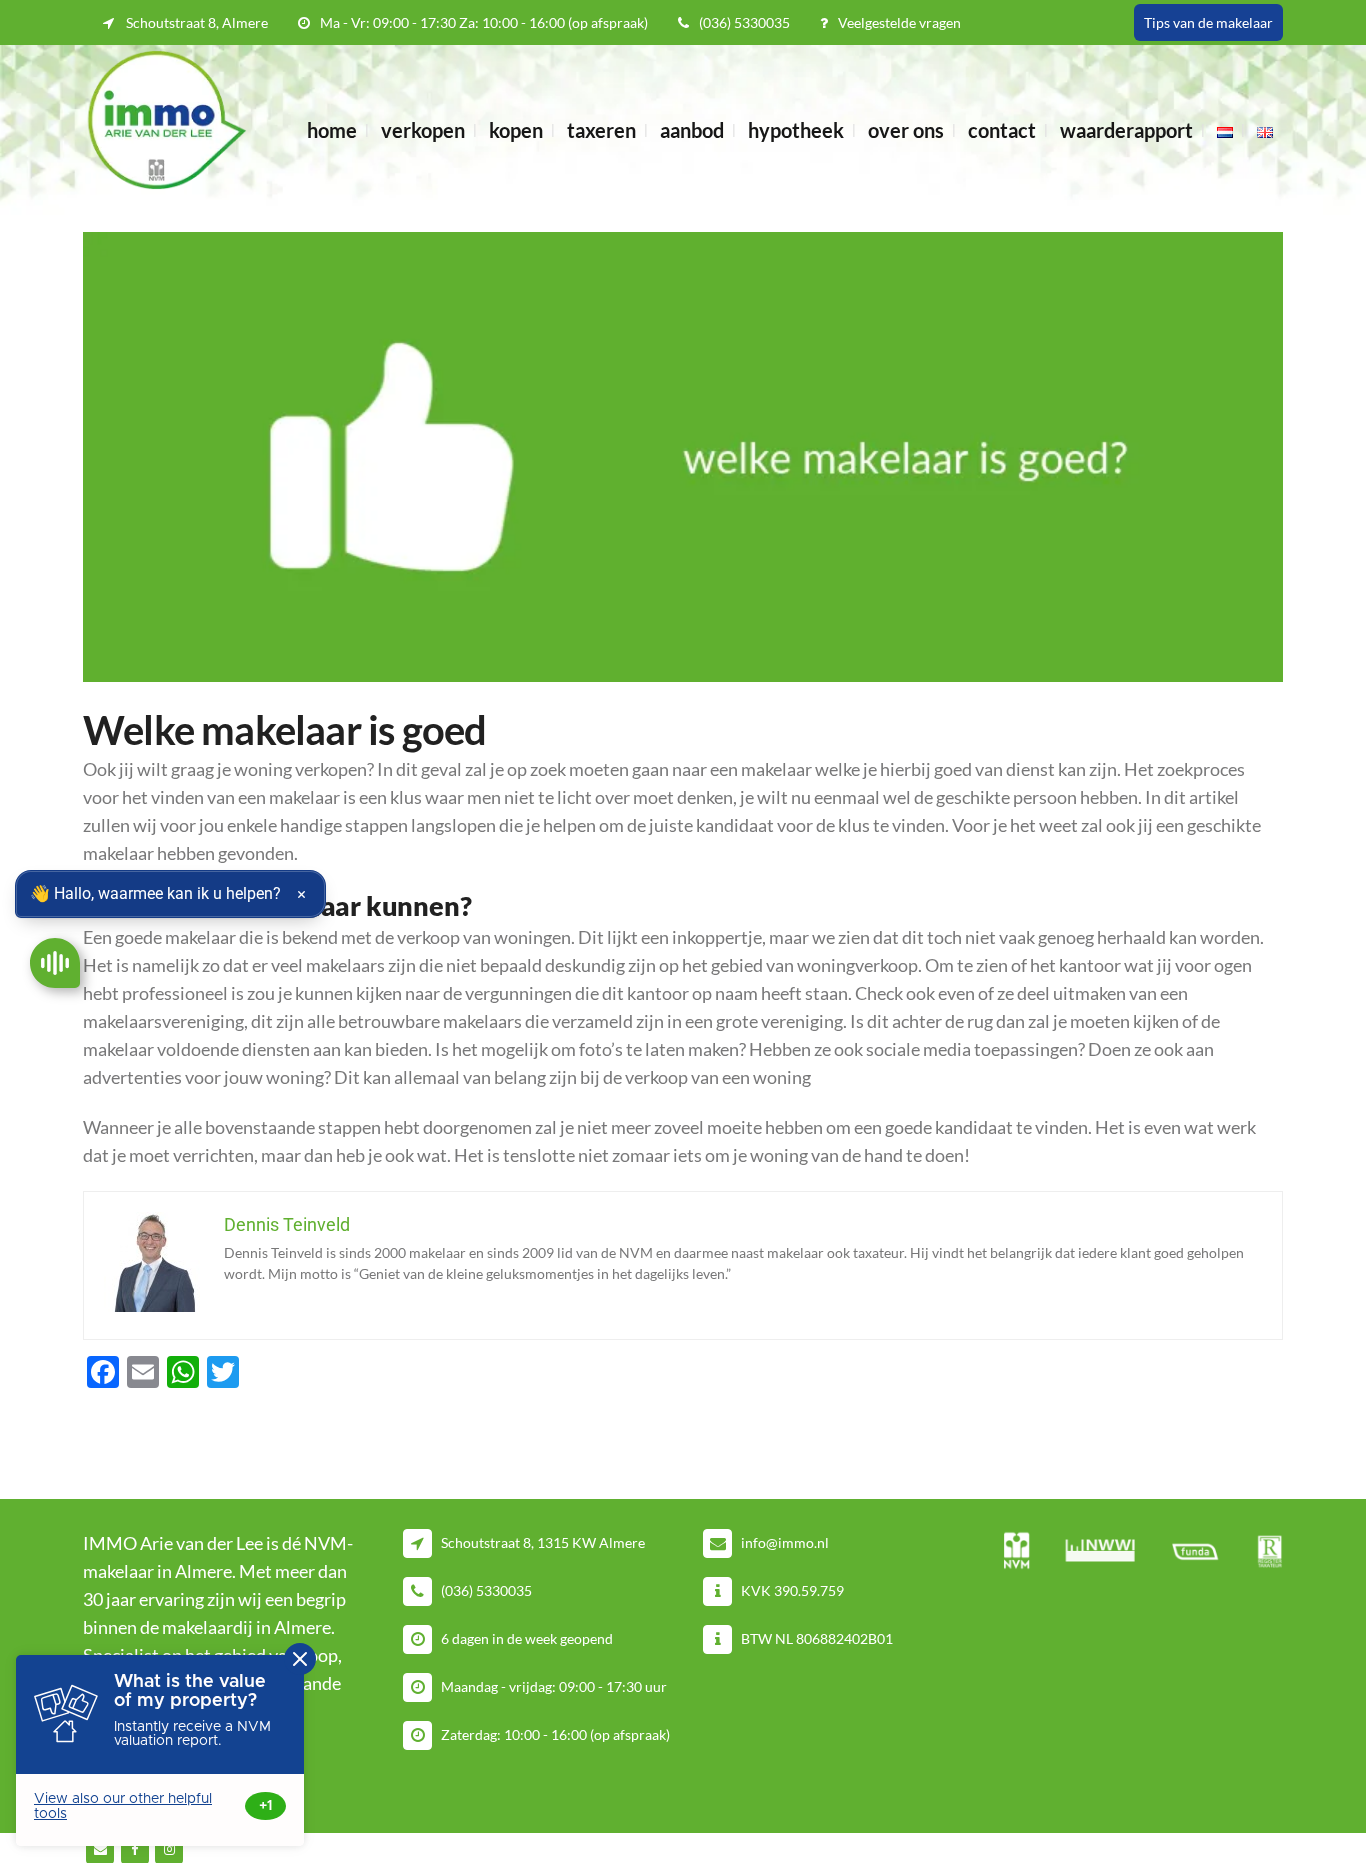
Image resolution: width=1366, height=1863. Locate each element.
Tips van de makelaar (1208, 22)
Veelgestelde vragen (899, 22)
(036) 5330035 (744, 22)
